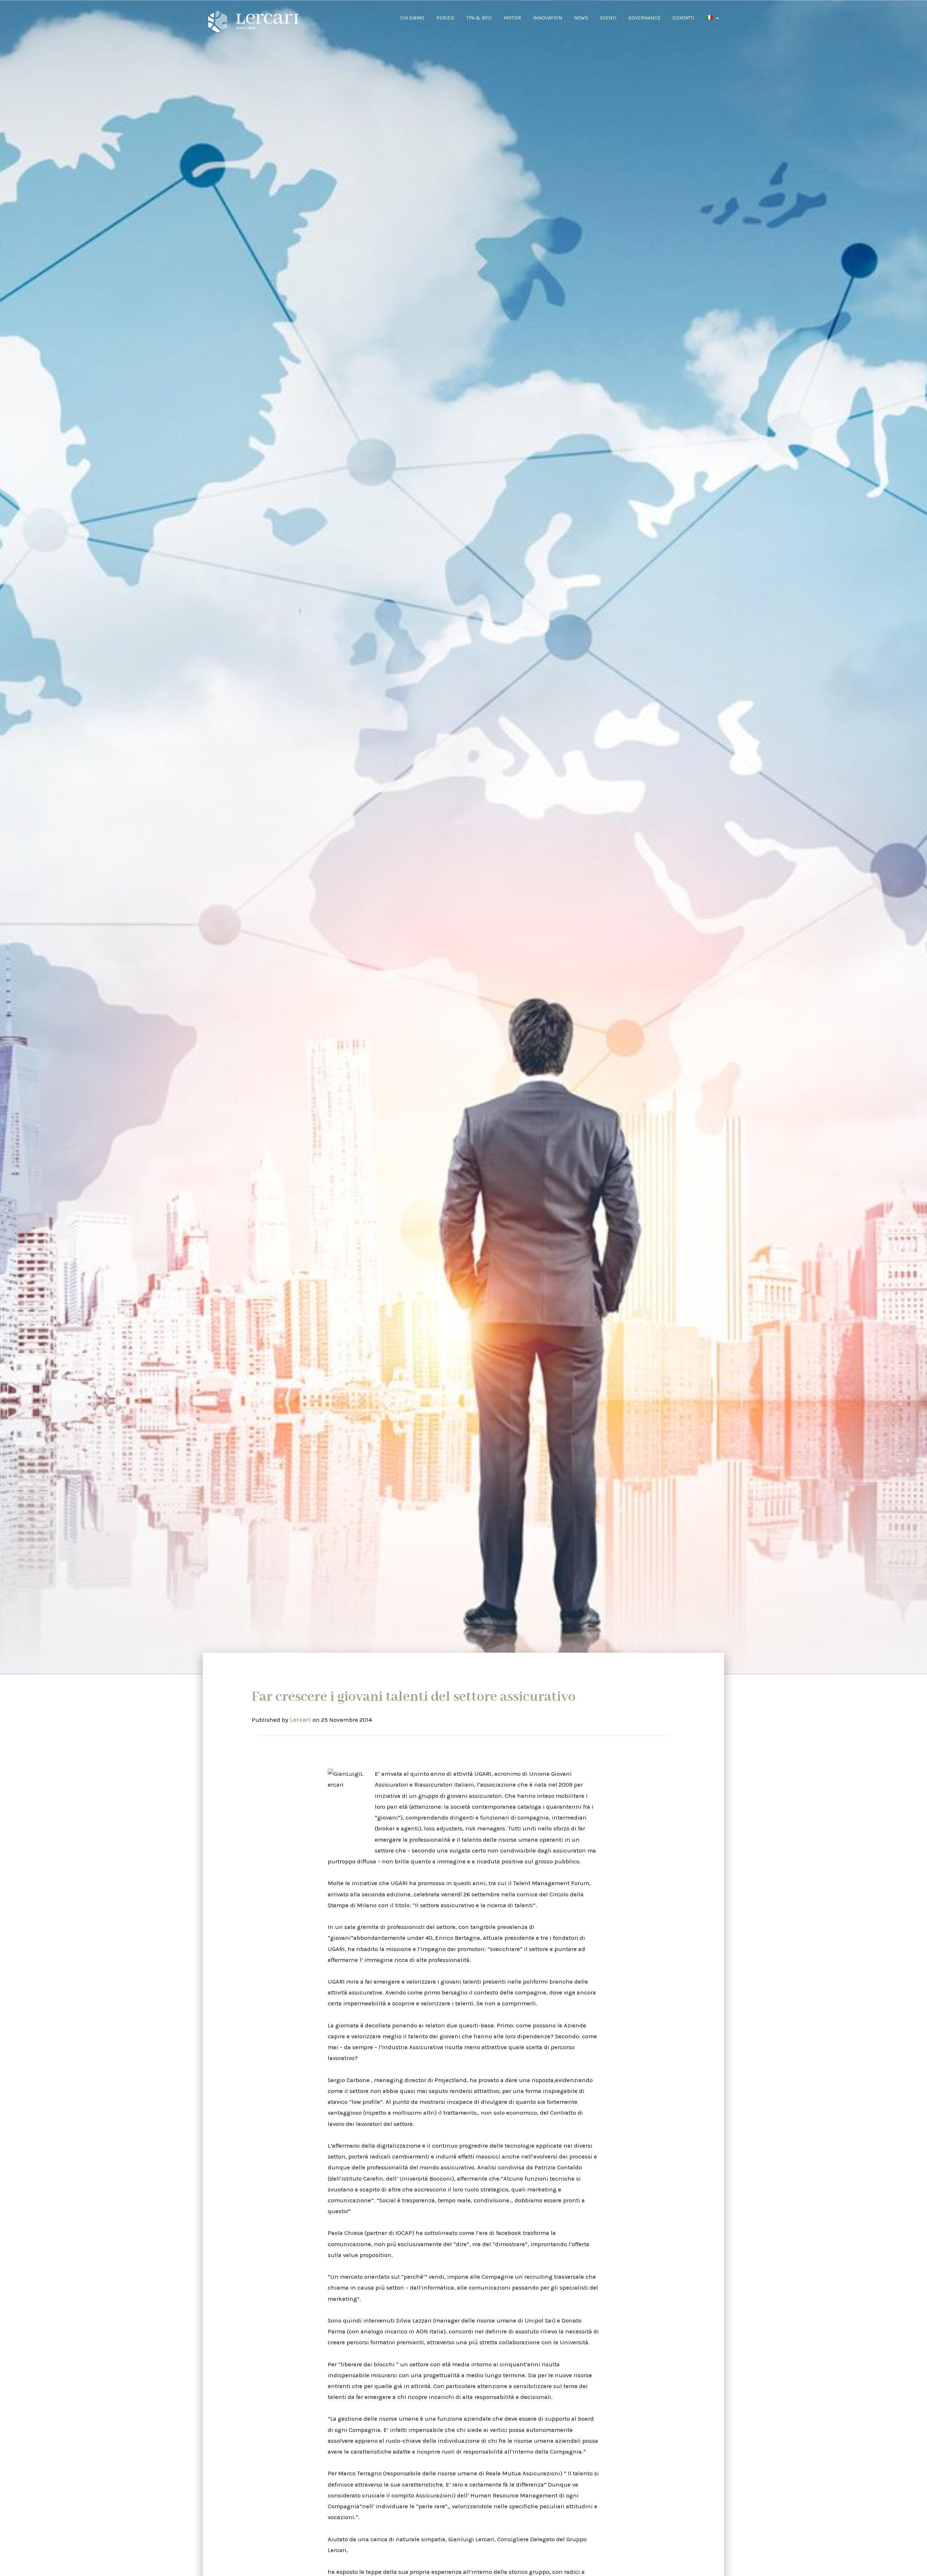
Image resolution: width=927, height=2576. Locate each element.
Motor (512, 18)
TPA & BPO (479, 18)
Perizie (445, 18)
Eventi (608, 18)
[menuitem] (712, 18)
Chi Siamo (412, 18)
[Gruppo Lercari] (248, 22)
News (581, 18)
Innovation (548, 18)
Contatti (683, 18)
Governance (644, 18)
